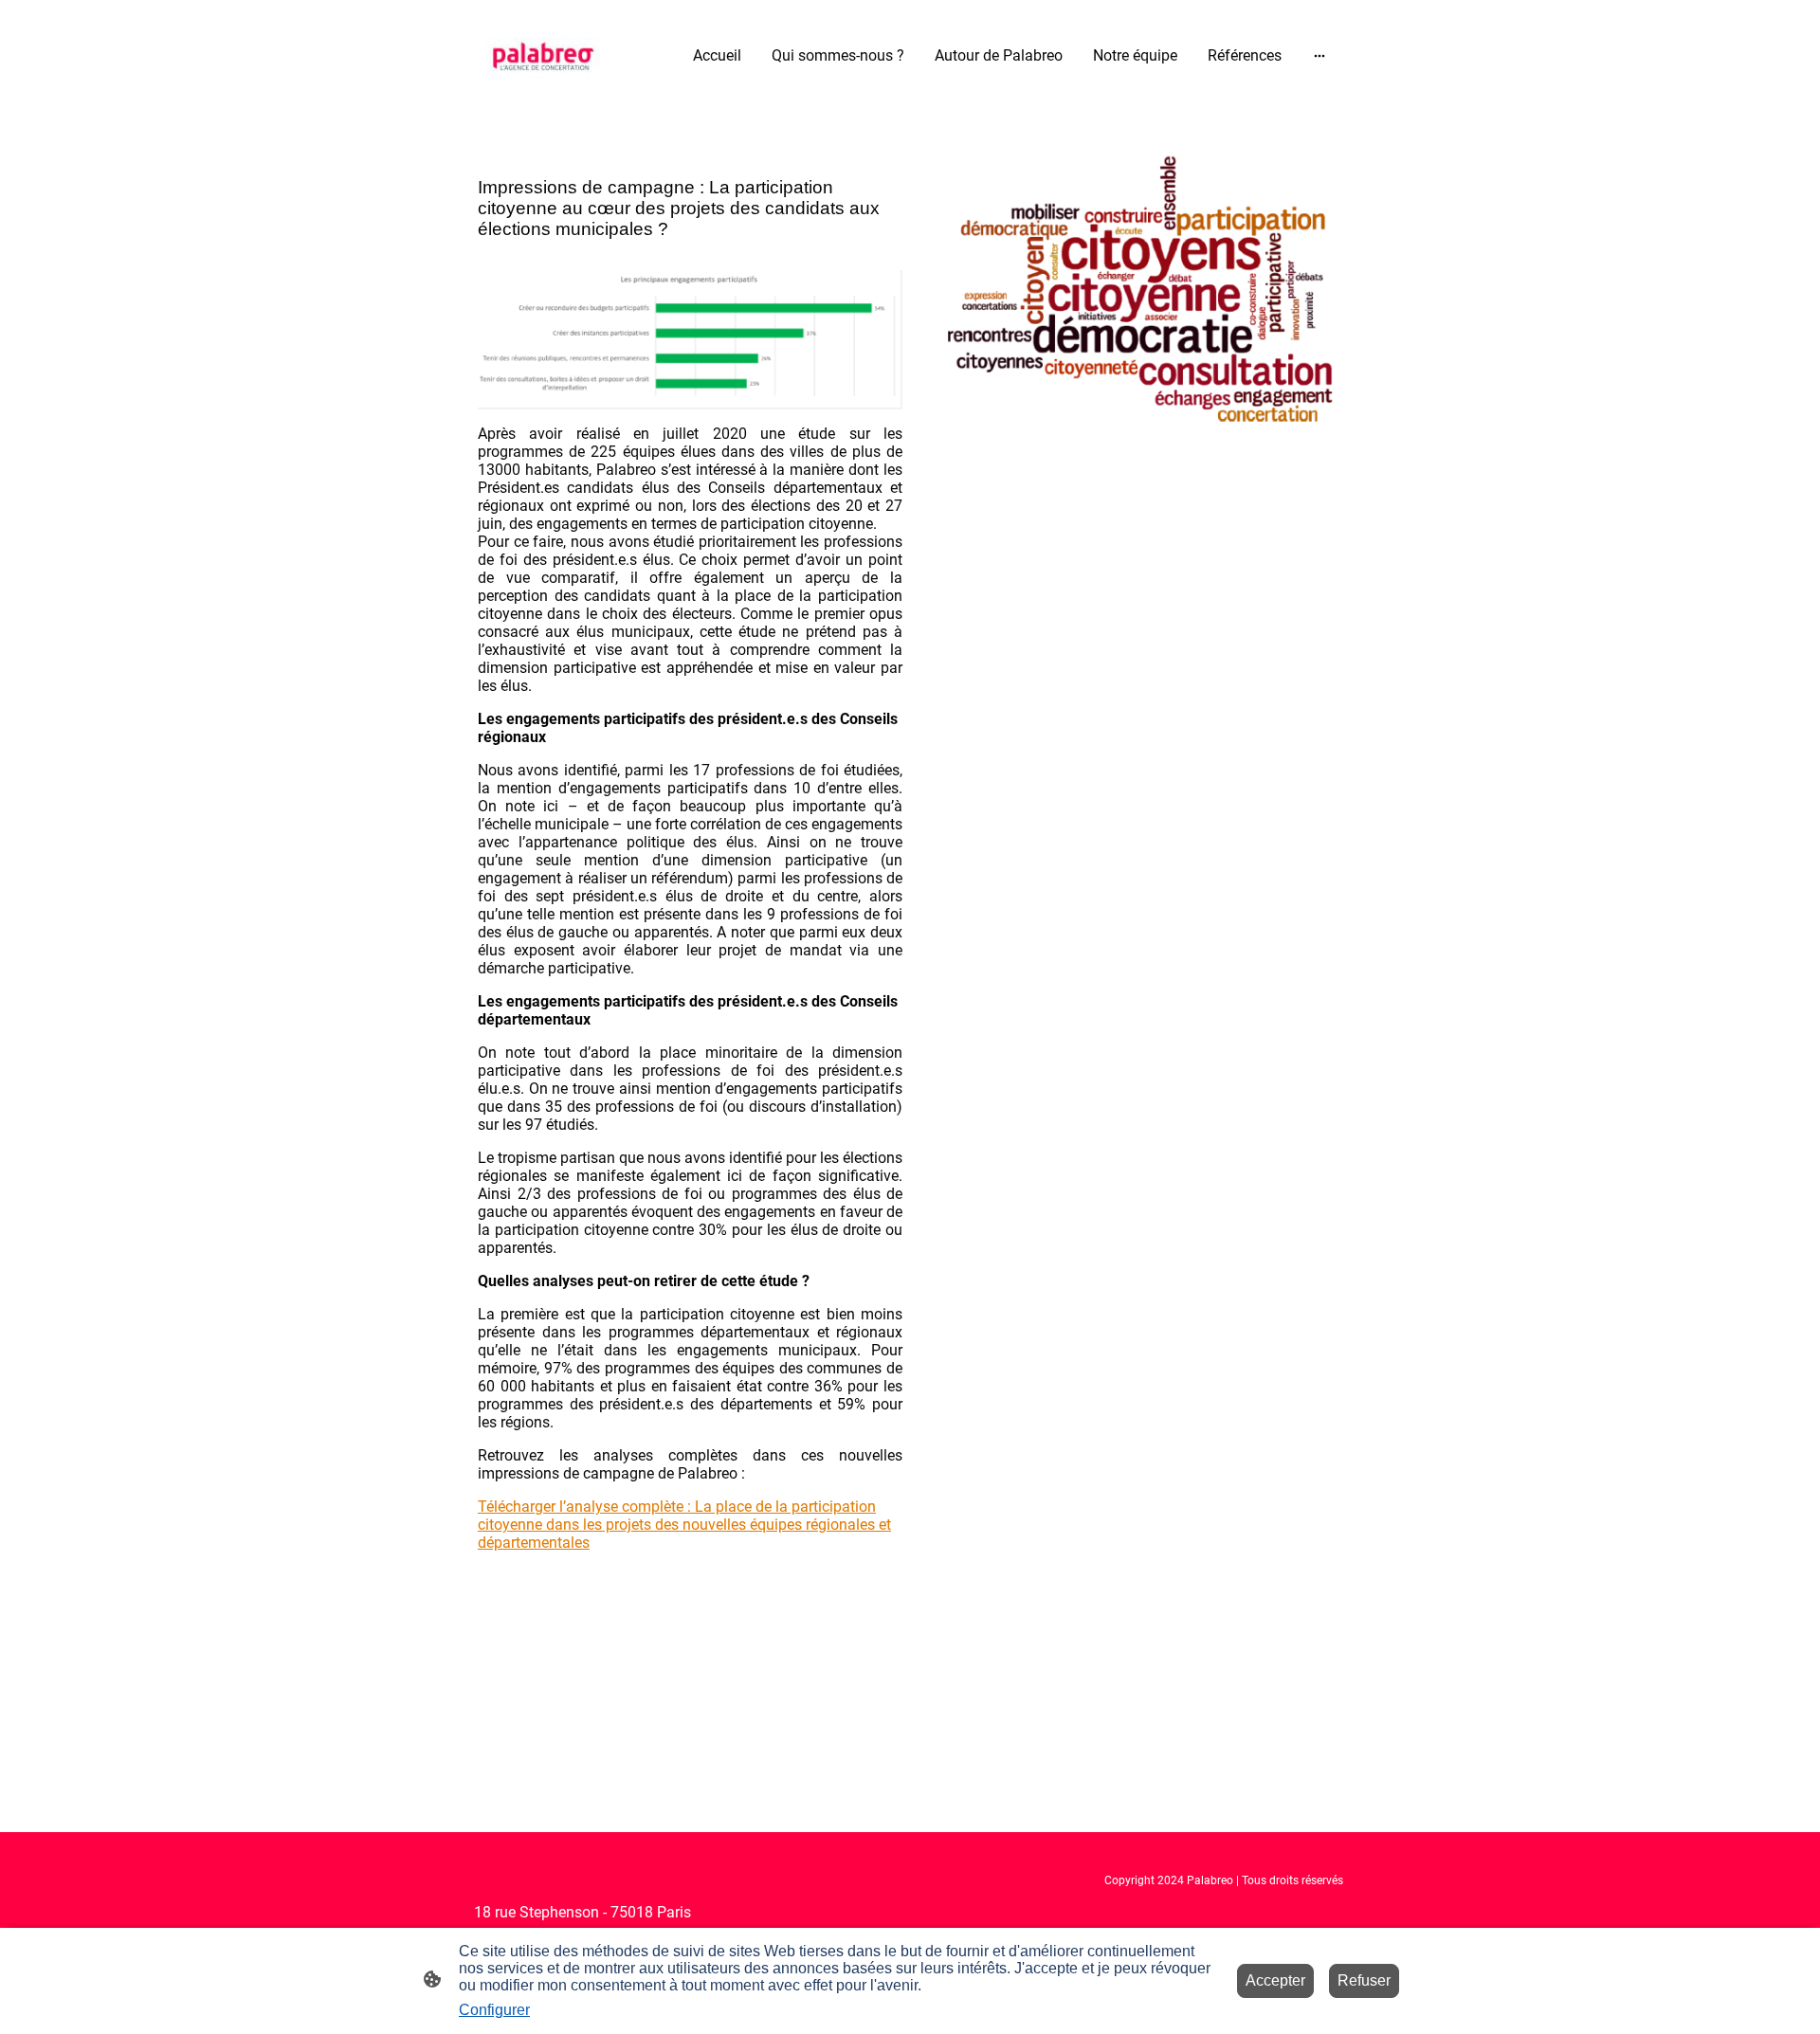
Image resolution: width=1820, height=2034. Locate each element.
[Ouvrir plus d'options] (1319, 56)
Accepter (1275, 1980)
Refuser (1364, 1980)
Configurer (494, 2010)
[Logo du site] (544, 56)
